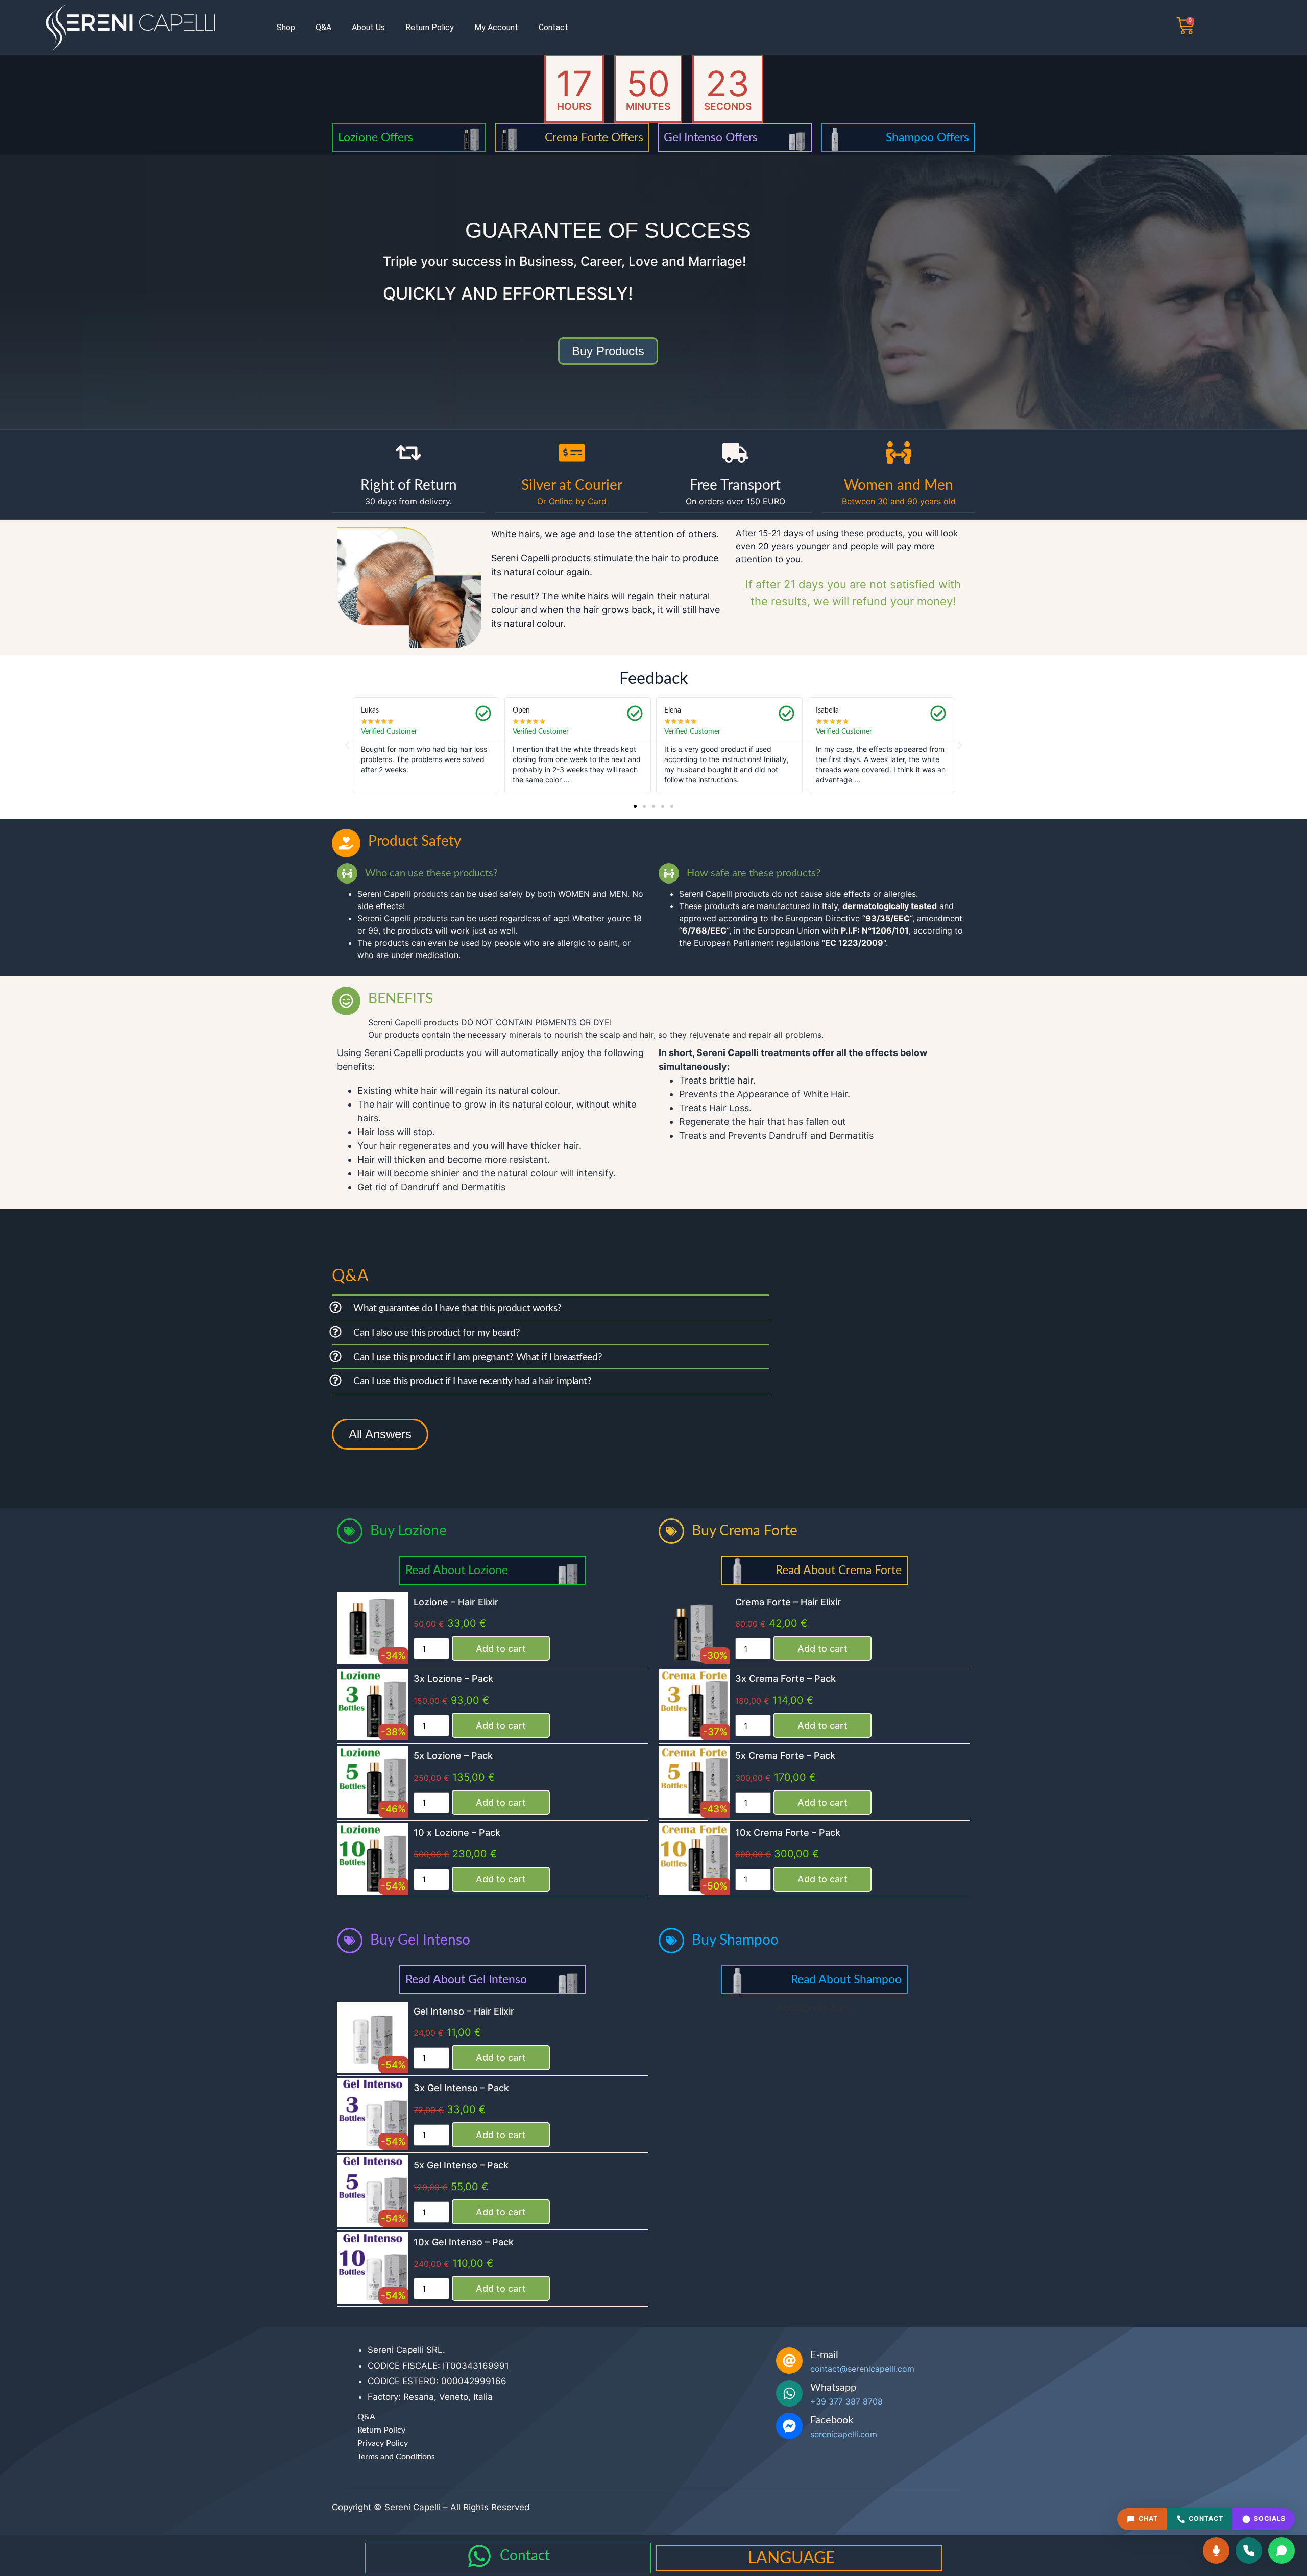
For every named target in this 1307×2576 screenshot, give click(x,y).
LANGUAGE (791, 2558)
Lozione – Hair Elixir (456, 1602)
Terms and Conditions (396, 2457)
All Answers (380, 1434)
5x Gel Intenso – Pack (461, 2165)
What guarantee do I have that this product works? (457, 1308)
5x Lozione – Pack (453, 1756)
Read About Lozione (457, 1570)
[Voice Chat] (1216, 2550)
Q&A (323, 27)
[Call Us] (1249, 2550)
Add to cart (501, 1648)
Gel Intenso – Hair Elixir (464, 2011)
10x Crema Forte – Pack (788, 1833)
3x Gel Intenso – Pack (461, 2088)
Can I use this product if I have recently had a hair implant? (473, 1381)
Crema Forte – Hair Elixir (788, 1602)
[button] (347, 745)
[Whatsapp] (789, 2393)
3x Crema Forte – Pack (785, 1678)
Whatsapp (833, 2388)
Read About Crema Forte (839, 1570)
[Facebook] (789, 2426)
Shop (286, 27)
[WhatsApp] (1281, 2550)
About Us (368, 27)
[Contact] (479, 2556)
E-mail (824, 2355)
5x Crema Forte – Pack (785, 1756)
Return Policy (430, 27)
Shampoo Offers (927, 138)
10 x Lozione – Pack (457, 1833)
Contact (553, 27)
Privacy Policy (383, 2443)
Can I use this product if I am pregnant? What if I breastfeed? (478, 1357)
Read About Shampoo (846, 1980)
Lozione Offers (376, 138)
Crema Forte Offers (594, 138)
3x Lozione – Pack (453, 1678)
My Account (496, 27)
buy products (608, 351)
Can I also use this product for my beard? (437, 1333)
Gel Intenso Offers (711, 138)
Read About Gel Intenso (466, 1980)
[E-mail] (789, 2361)
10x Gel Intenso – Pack (464, 2242)
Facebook (832, 2420)
